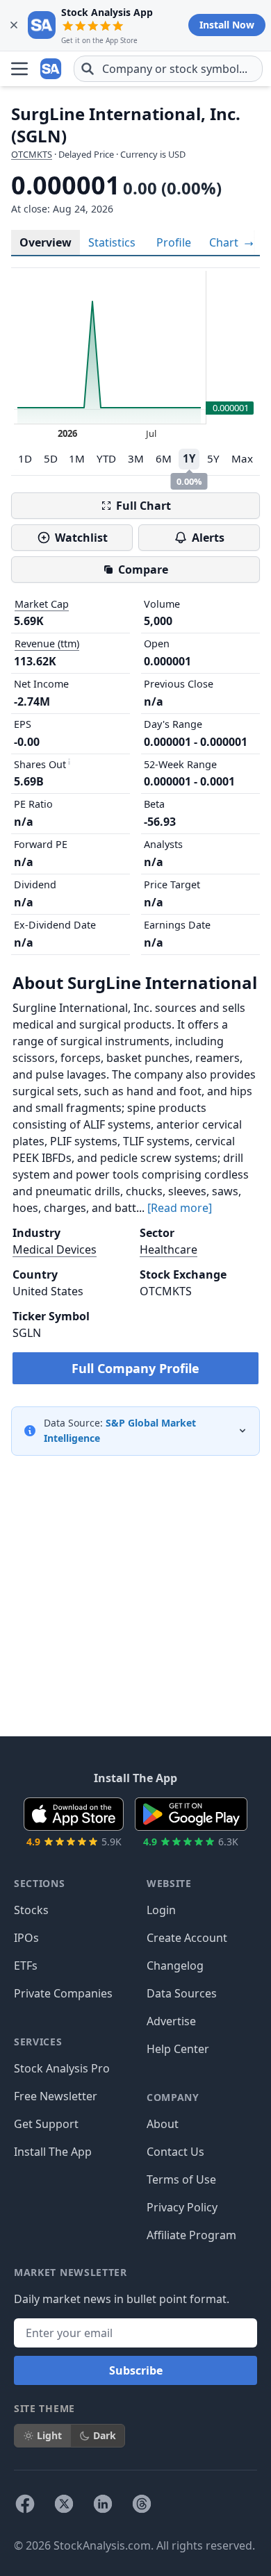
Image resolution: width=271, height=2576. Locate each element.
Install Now (227, 25)
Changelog (175, 1966)
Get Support (46, 2124)
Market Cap (42, 604)
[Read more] (180, 1208)
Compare (143, 570)
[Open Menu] (19, 69)
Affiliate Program (191, 2235)
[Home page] (51, 69)
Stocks (31, 1910)
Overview (46, 242)
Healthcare (169, 1249)
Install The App (53, 2152)
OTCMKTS (32, 154)
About (163, 2124)
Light (49, 2435)
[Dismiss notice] (14, 25)
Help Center (178, 2049)
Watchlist (81, 538)
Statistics (112, 242)
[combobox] (168, 69)
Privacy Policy (182, 2207)
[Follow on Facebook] (25, 2504)
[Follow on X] (64, 2504)
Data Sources (182, 1993)
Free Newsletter (56, 2096)
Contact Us (175, 2152)
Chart (225, 242)
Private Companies (63, 1993)
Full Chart (143, 506)
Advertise (171, 2021)
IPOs (26, 1938)
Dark (105, 2435)
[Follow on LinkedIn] (103, 2504)
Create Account (187, 1938)
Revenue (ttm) (47, 643)
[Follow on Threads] (142, 2504)
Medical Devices (55, 1249)
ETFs (26, 1966)
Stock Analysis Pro (62, 2068)
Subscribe (136, 2370)
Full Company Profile (135, 1368)
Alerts (208, 538)
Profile (174, 242)
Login (161, 1910)
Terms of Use (181, 2179)
